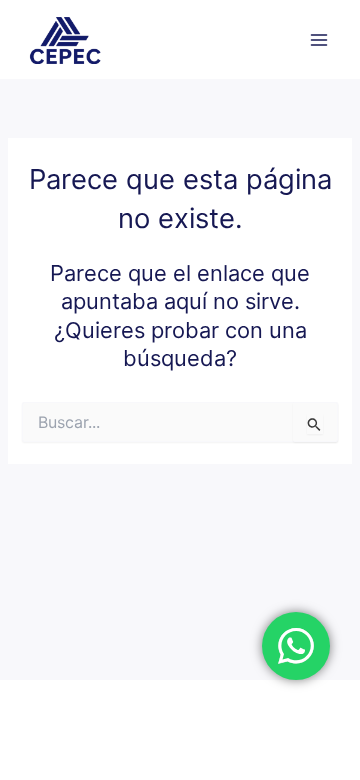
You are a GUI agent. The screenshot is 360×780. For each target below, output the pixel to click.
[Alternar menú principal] (319, 40)
